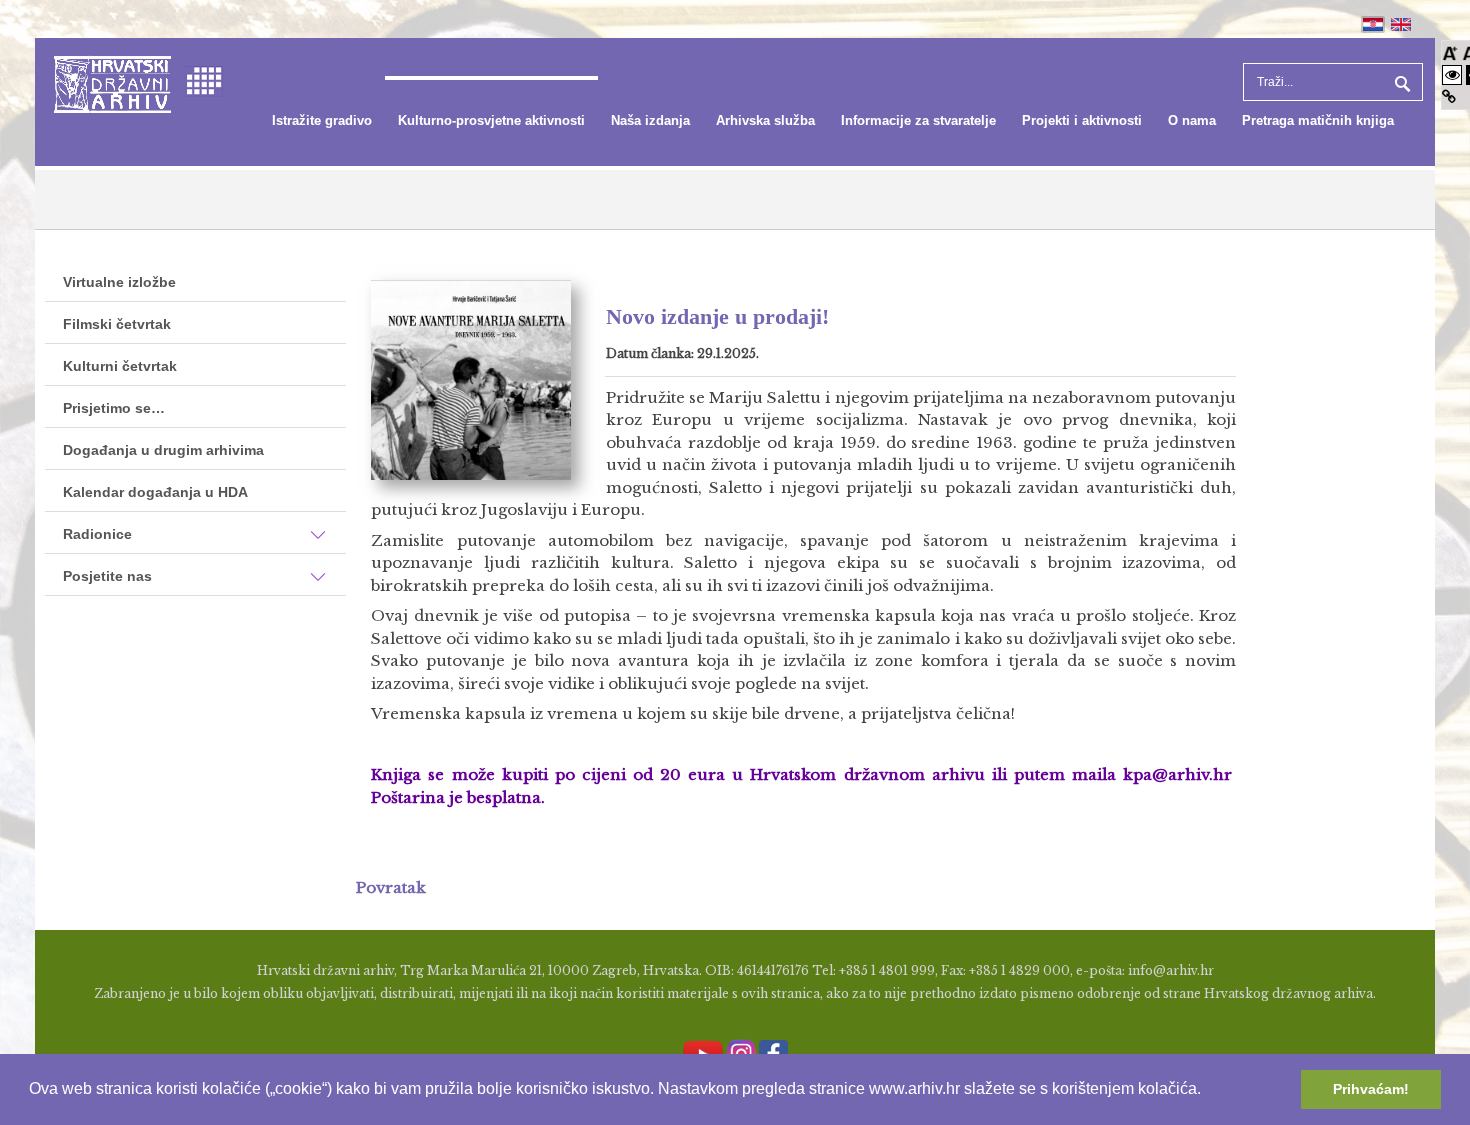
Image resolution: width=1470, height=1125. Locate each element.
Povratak (391, 887)
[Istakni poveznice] (1449, 96)
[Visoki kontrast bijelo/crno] (1452, 74)
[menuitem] (322, 121)
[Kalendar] (204, 79)
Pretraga (1400, 82)
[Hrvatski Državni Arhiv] (112, 82)
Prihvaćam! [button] (1371, 1089)
